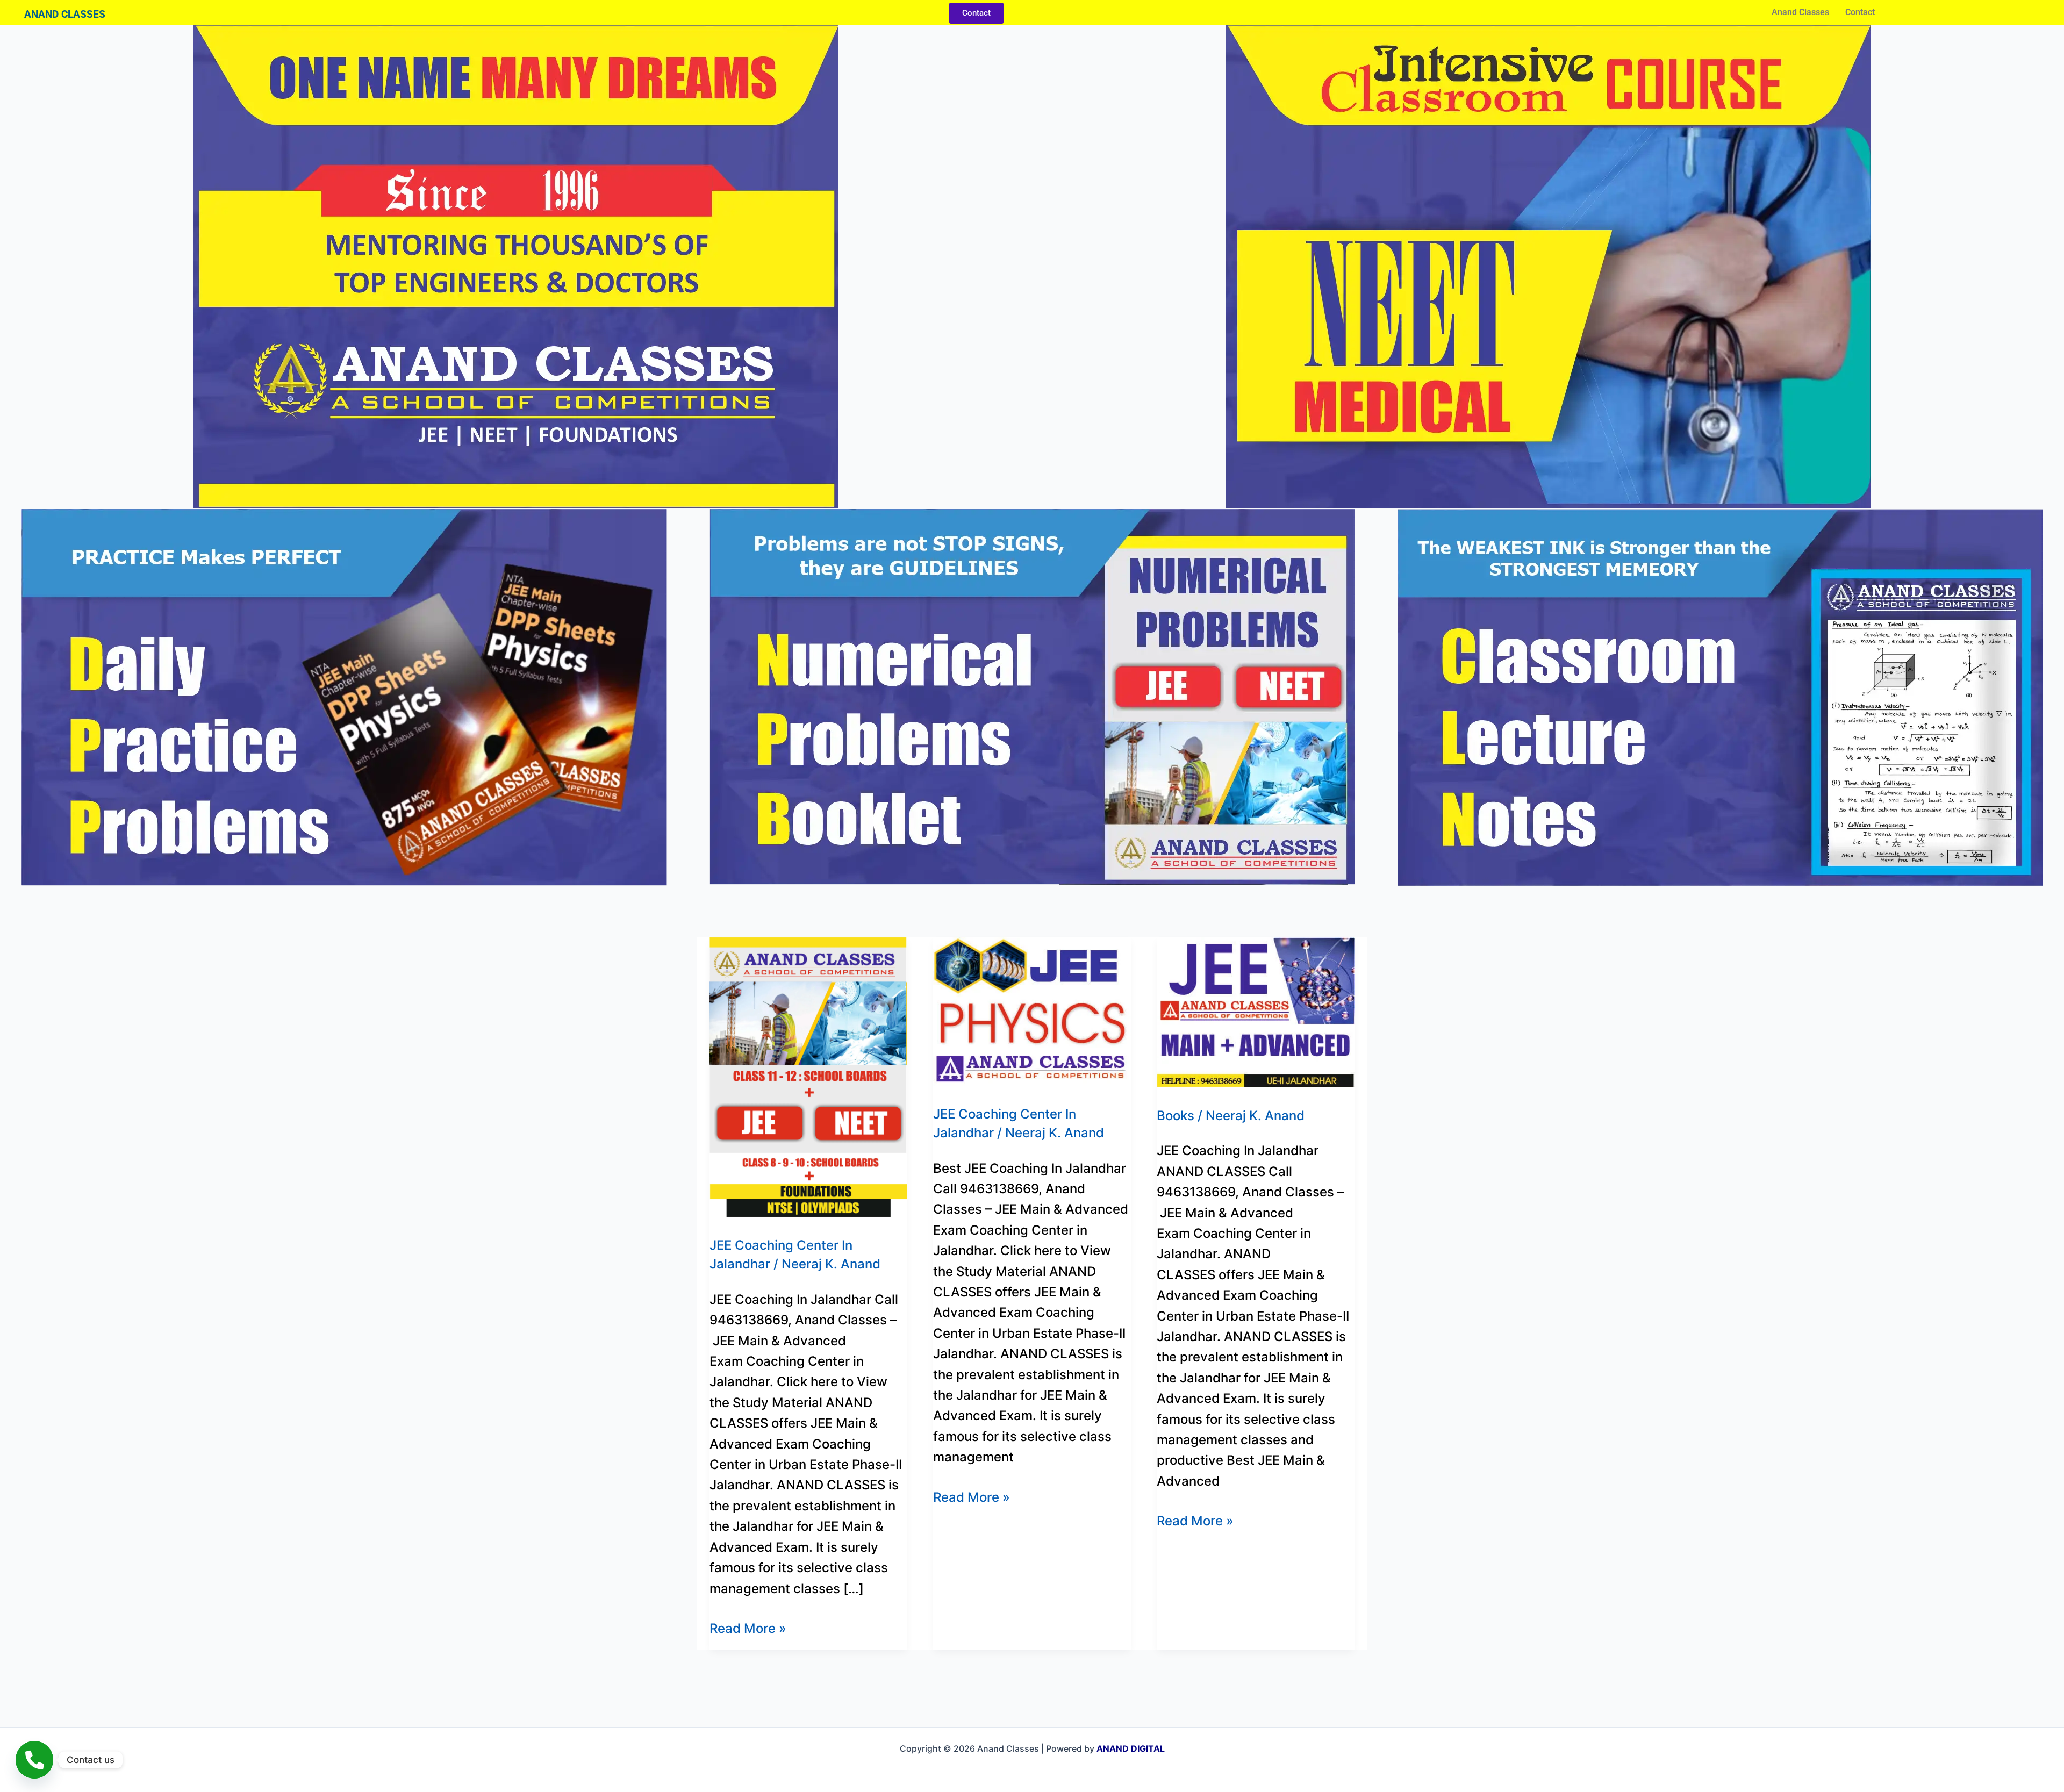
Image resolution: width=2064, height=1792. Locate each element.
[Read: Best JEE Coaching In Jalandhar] (1032, 1011)
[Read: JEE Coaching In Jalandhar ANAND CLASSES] (1256, 1011)
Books (1176, 1116)
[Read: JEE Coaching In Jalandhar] (808, 1076)
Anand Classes (1800, 12)
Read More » (748, 1627)
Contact (1860, 12)
